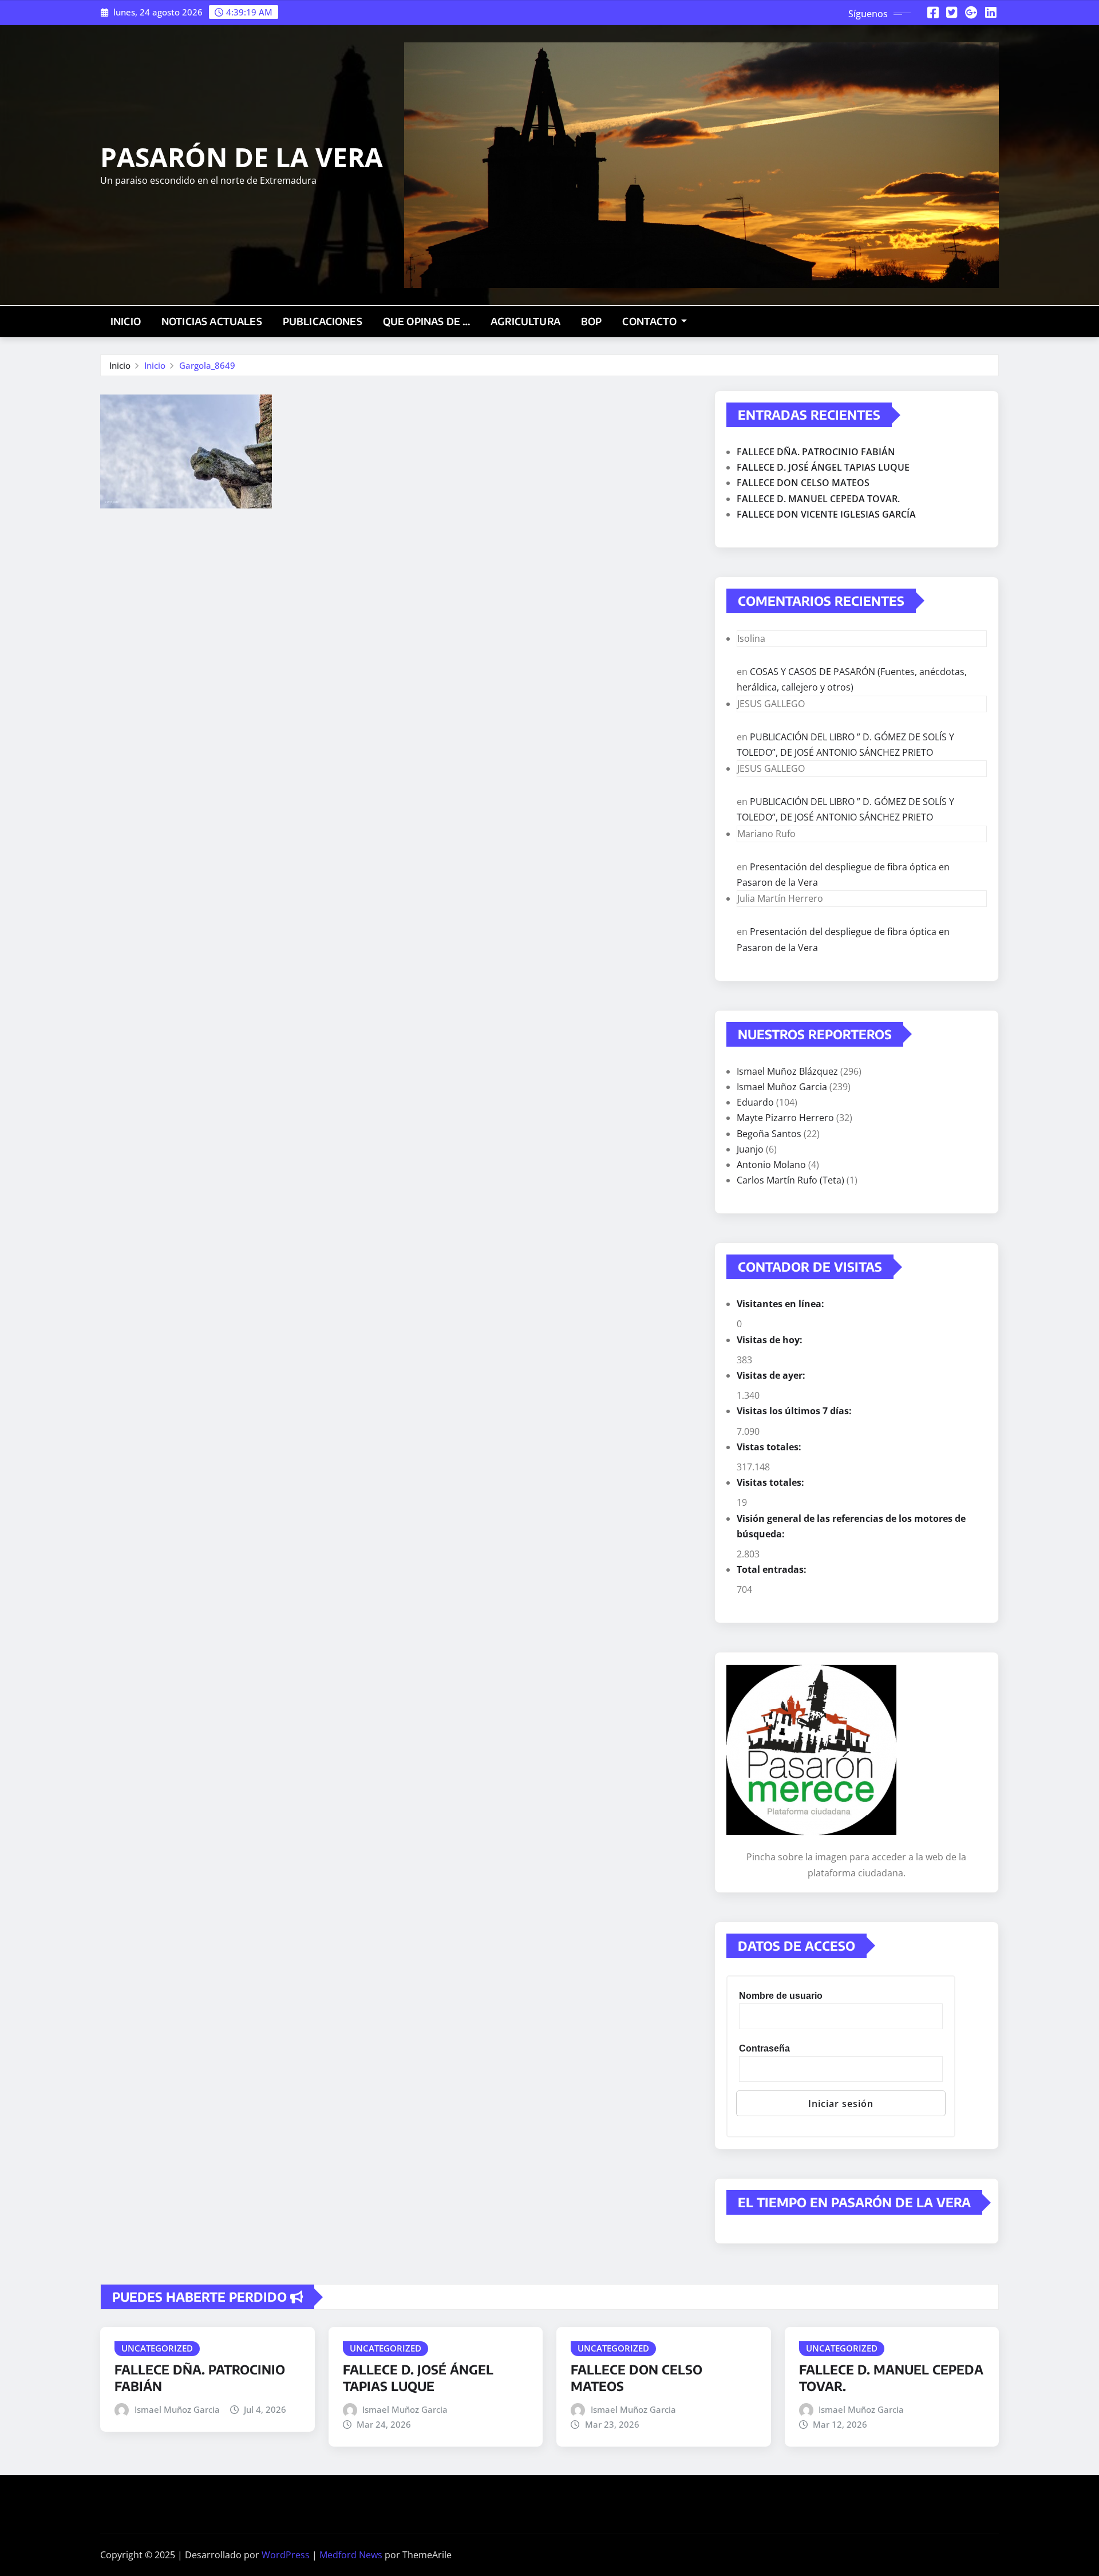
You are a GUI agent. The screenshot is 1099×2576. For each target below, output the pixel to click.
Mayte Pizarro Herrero (785, 1118)
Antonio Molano (771, 1165)
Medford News (351, 2555)
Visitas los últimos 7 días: (795, 1411)
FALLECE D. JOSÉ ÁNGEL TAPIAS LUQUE (823, 467)
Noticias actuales (212, 321)
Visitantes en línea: (782, 1304)
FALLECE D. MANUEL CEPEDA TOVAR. (818, 499)
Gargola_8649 (207, 365)
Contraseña (764, 2048)
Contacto (650, 321)
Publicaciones (323, 321)
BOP (591, 321)
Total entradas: (773, 1569)
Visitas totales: (772, 1482)
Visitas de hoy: (771, 1340)
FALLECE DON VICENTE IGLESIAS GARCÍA (826, 514)
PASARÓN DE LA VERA (242, 157)
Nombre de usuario (781, 1996)
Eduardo (755, 1102)
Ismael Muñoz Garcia (782, 1087)
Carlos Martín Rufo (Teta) (790, 1180)
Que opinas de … (426, 321)
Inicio (126, 321)
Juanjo (750, 1149)
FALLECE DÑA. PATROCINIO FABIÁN (816, 452)
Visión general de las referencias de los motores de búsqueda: (851, 1526)
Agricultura (525, 321)
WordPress (286, 2555)
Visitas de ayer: (772, 1375)
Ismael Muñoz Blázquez (787, 1071)
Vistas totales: (770, 1447)
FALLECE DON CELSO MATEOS (803, 483)
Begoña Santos (769, 1134)
